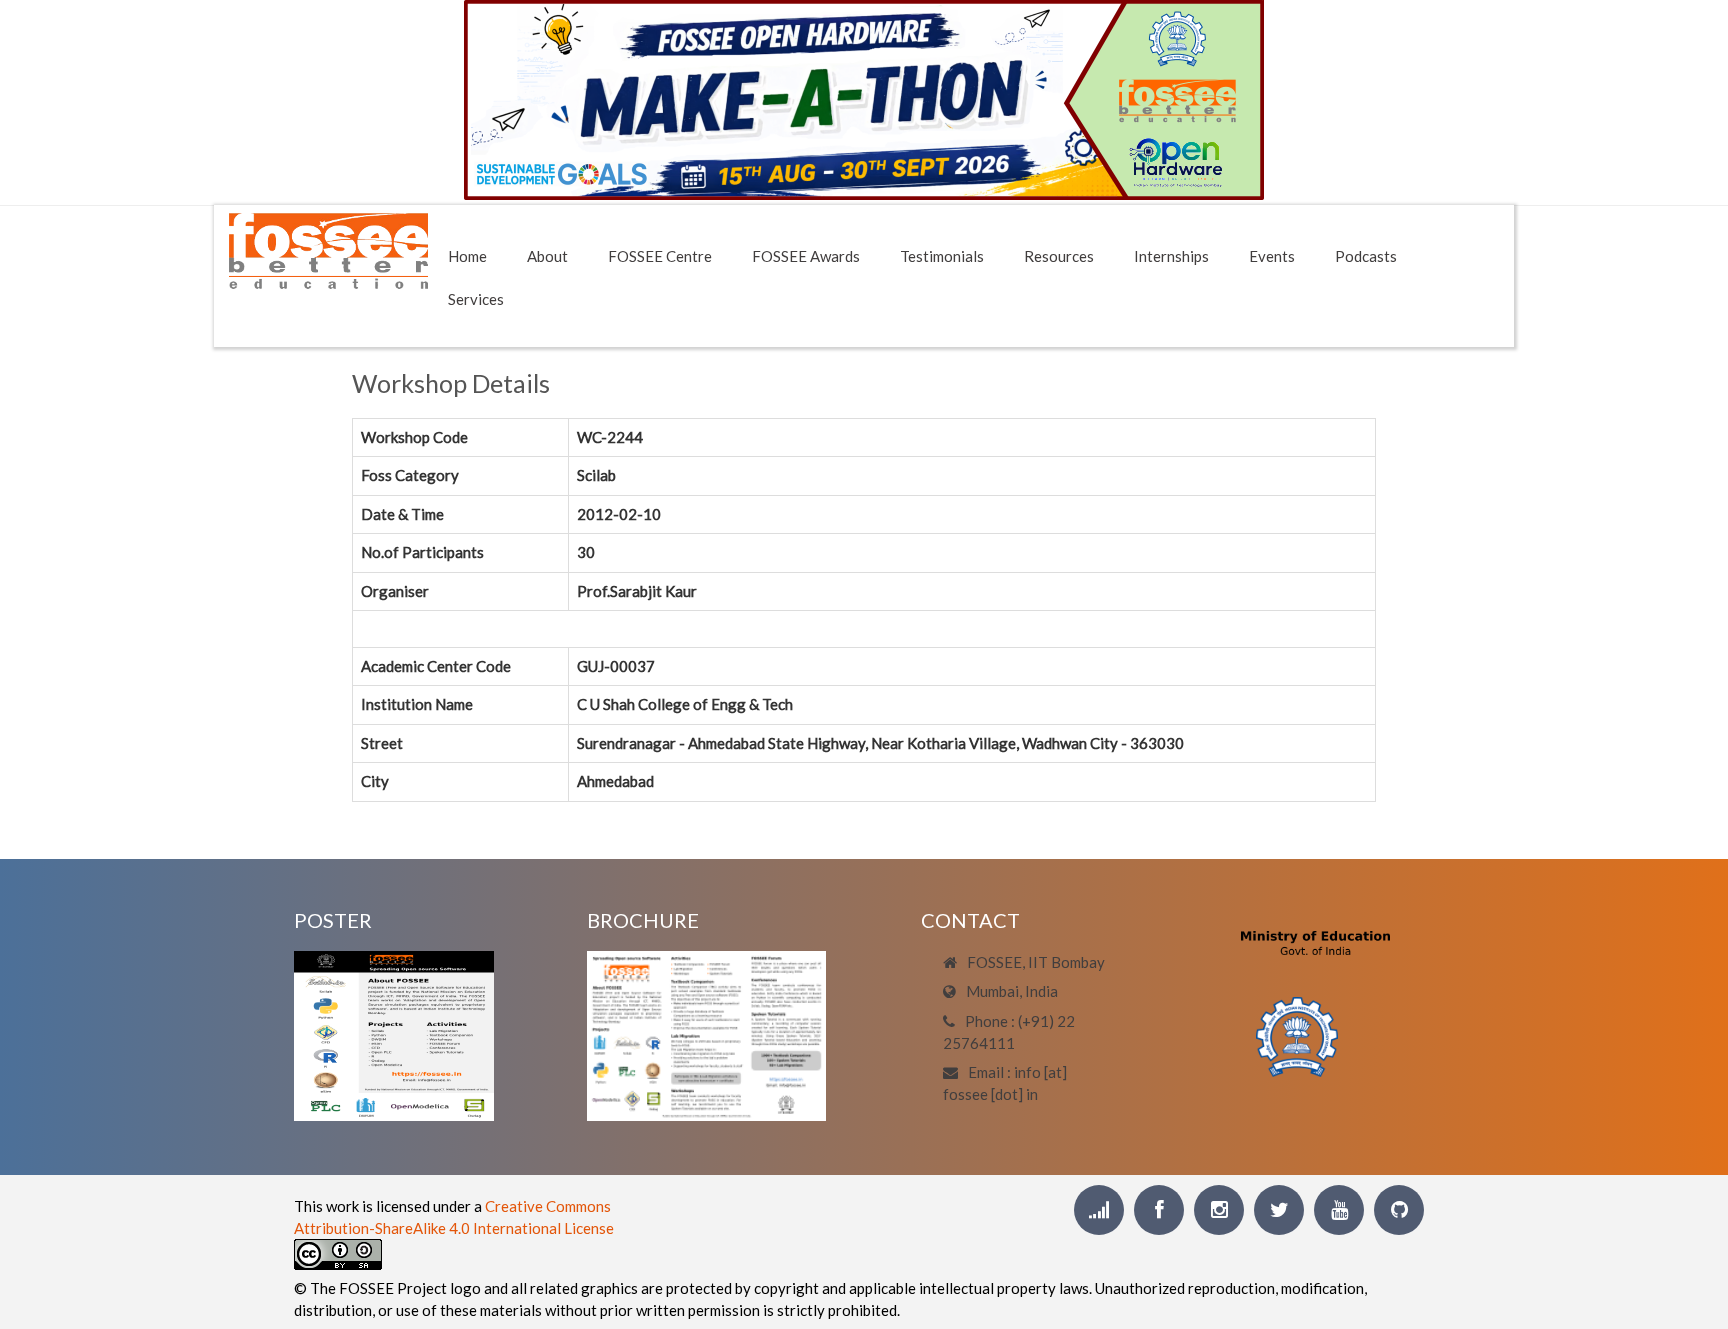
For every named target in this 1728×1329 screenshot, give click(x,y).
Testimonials (942, 256)
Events (1272, 256)
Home (467, 256)
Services (476, 299)
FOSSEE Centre (660, 256)
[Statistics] (1099, 1210)
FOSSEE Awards (806, 256)
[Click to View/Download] (394, 1034)
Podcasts (1366, 256)
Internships (1171, 256)
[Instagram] (1219, 1210)
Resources (1059, 256)
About (547, 256)
